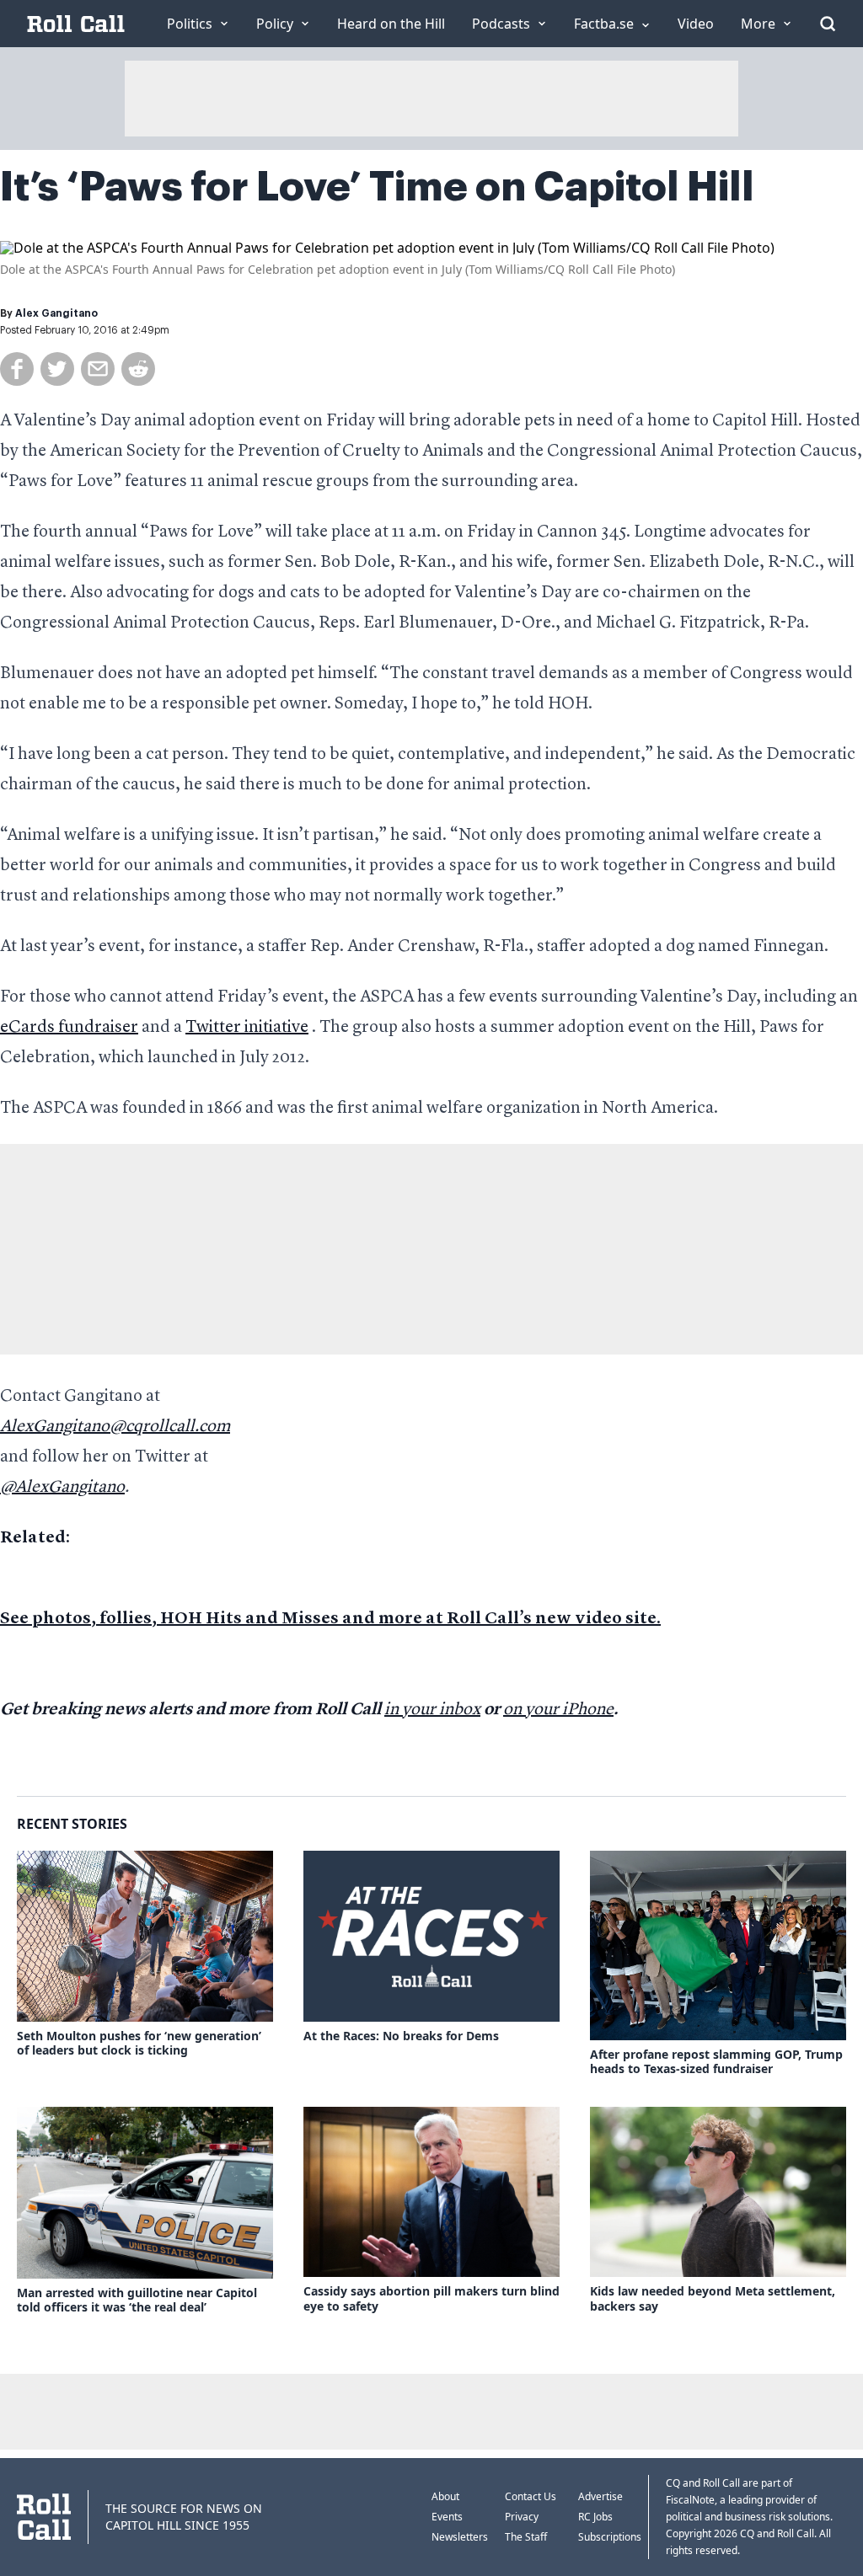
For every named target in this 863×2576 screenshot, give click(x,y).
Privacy (522, 2517)
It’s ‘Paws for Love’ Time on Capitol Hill (377, 187)
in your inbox (432, 1710)
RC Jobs (595, 2517)
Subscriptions (610, 2537)
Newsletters (460, 2537)
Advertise (600, 2496)
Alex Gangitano (56, 313)
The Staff (526, 2537)
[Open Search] (828, 24)
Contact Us (531, 2496)
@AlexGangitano (62, 1488)
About (445, 2496)
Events (447, 2517)
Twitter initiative (247, 1028)
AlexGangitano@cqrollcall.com (115, 1427)
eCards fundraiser (69, 1028)
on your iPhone (558, 1710)
